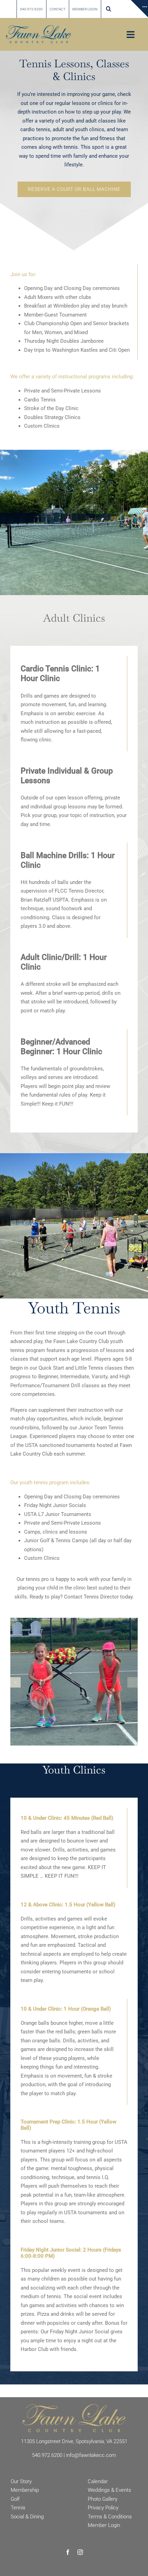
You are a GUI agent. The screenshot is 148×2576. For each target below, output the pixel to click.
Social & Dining (27, 2517)
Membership (25, 2490)
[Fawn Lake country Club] (39, 28)
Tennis (18, 2508)
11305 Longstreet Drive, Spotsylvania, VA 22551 (74, 2441)
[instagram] (80, 2552)
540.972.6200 (47, 2455)
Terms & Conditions (110, 2517)
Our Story (21, 2481)
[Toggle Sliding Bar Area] (139, 9)
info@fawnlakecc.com (91, 2455)
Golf (15, 2499)
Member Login (104, 2525)
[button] (109, 9)
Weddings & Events (109, 2490)
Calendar (98, 2481)
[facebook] (68, 2552)
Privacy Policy (103, 2508)
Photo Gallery (103, 2499)
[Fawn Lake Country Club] (74, 2407)
